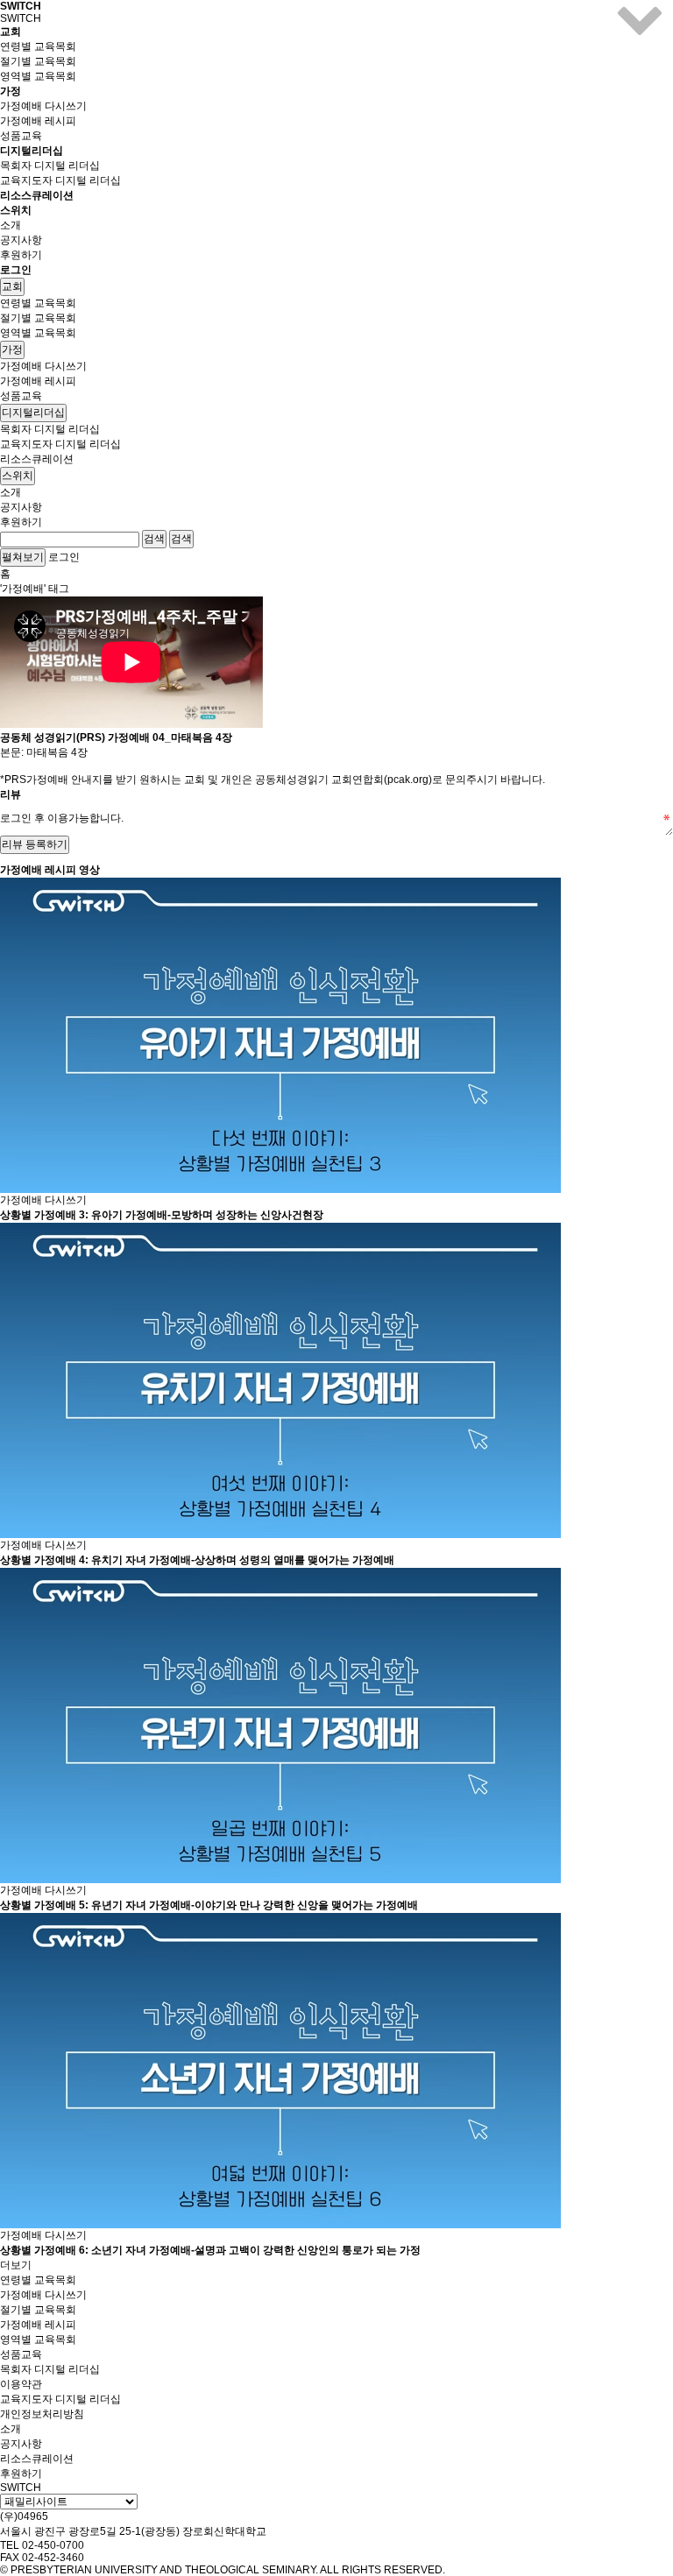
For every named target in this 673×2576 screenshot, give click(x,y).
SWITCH (21, 6)
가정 (12, 349)
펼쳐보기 (23, 557)
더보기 (16, 2265)
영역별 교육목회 (38, 76)
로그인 (16, 270)
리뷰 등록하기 (35, 844)
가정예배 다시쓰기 (43, 106)
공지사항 (21, 240)
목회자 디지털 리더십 (50, 166)
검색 (154, 539)
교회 (12, 286)
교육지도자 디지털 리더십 (60, 180)
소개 (11, 225)
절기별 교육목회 (38, 61)
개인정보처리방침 (42, 2414)
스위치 (18, 476)
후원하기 (21, 255)
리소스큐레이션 (37, 195)
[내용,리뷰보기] (640, 33)
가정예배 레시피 (38, 121)
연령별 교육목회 (38, 46)
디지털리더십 (33, 413)
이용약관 (21, 2384)
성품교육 (21, 136)
